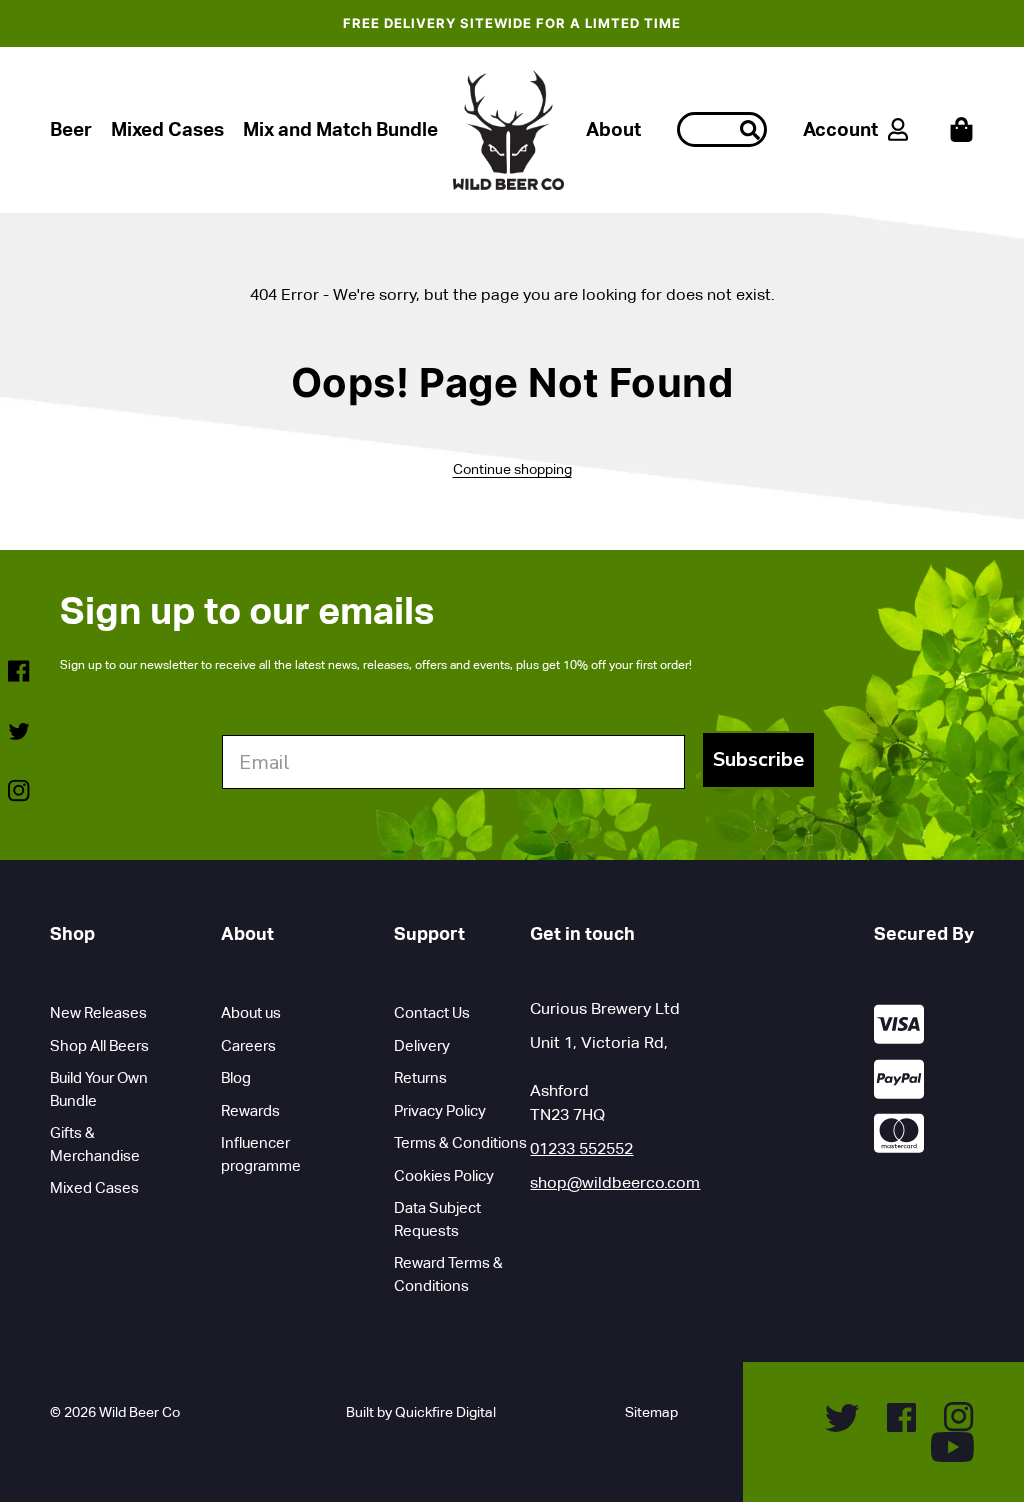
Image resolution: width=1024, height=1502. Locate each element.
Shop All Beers (99, 1045)
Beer (71, 129)
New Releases (98, 1012)
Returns (420, 1077)
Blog (236, 1077)
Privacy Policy (440, 1110)
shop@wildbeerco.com (615, 1182)
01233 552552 (581, 1148)
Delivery (422, 1045)
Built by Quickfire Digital (421, 1412)
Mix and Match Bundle (340, 129)
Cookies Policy (444, 1175)
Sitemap (651, 1412)
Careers (248, 1045)
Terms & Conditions (460, 1142)
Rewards (250, 1110)
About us (251, 1012)
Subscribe (758, 759)
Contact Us (432, 1012)
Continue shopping (512, 469)
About (613, 129)
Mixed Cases (167, 129)
